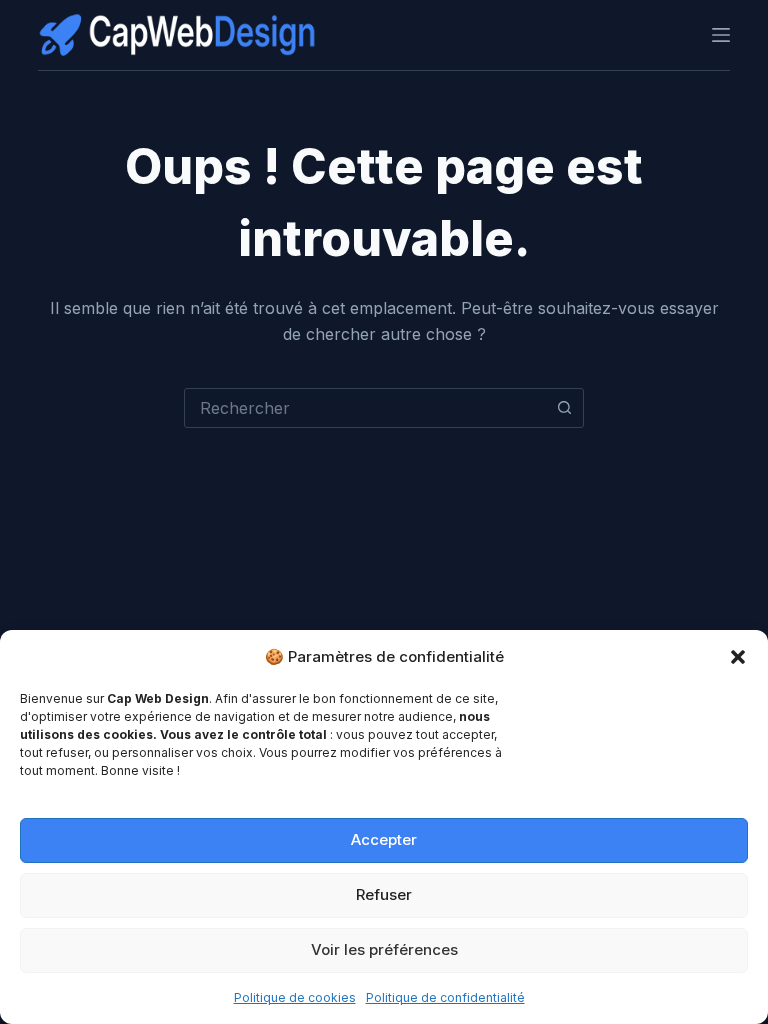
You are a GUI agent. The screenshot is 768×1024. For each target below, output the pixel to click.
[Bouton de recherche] (564, 408)
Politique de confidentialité (445, 997)
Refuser (384, 894)
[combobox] (365, 408)
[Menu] (721, 35)
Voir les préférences (384, 949)
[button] (738, 657)
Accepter (384, 839)
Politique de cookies (295, 997)
